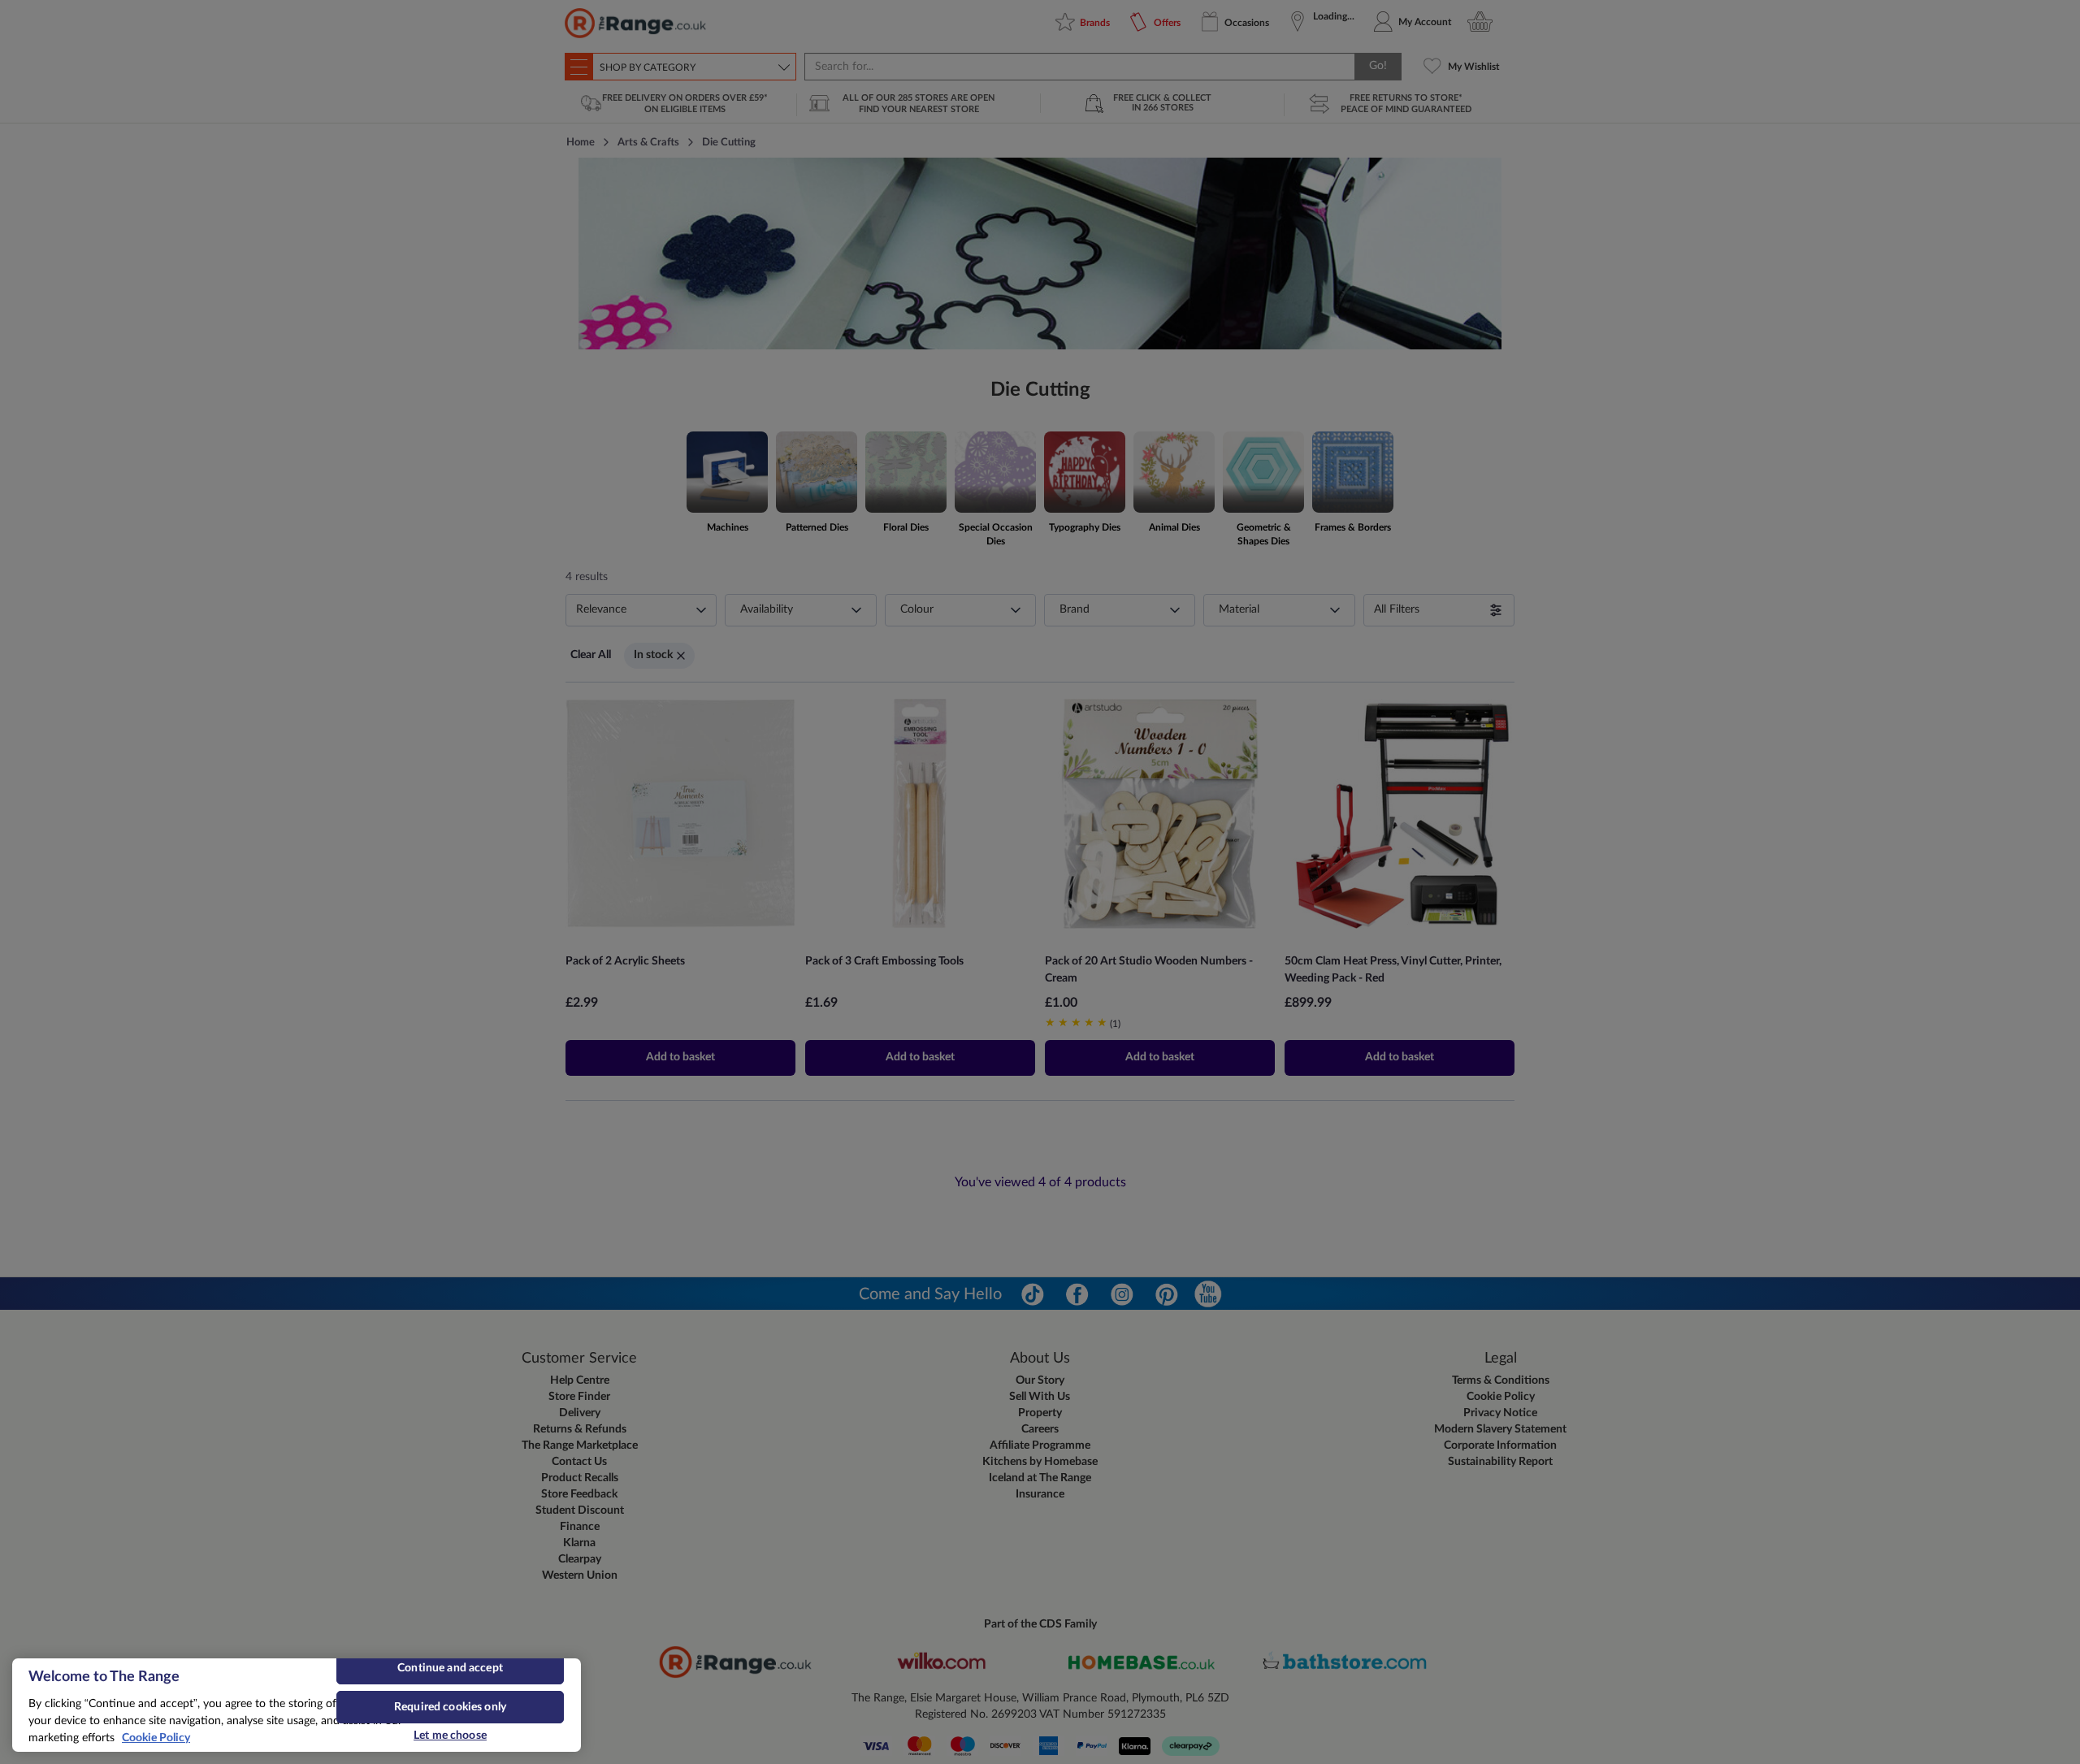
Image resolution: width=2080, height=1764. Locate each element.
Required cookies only (450, 1707)
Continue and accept (450, 1668)
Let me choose (450, 1736)
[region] (297, 1705)
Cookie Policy (156, 1738)
